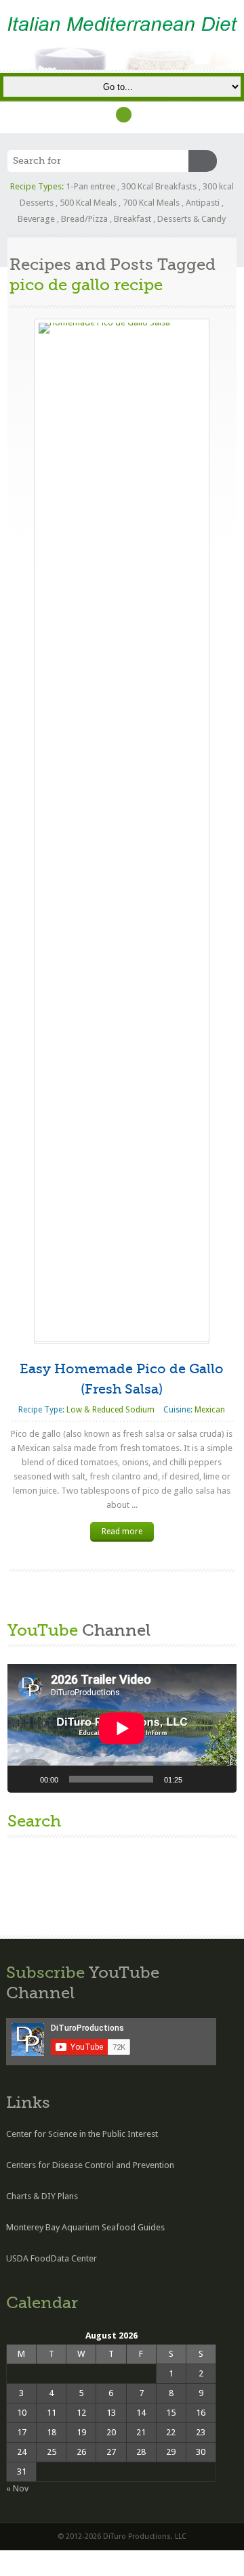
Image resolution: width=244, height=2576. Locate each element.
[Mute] (197, 1779)
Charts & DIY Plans (42, 2196)
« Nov (17, 2488)
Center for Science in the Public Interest (82, 2134)
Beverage (36, 219)
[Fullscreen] (219, 1779)
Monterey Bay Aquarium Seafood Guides (85, 2227)
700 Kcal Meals (151, 203)
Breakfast (133, 219)
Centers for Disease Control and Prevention (90, 2165)
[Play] (25, 1779)
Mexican (210, 1410)
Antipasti (203, 203)
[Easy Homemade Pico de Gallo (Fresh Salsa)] (122, 830)
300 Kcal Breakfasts (159, 186)
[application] (122, 1728)
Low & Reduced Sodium (110, 1410)
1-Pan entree (90, 186)
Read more (122, 1532)
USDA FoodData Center (52, 2258)
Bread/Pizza (84, 219)
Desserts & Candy (191, 219)
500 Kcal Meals (88, 203)
